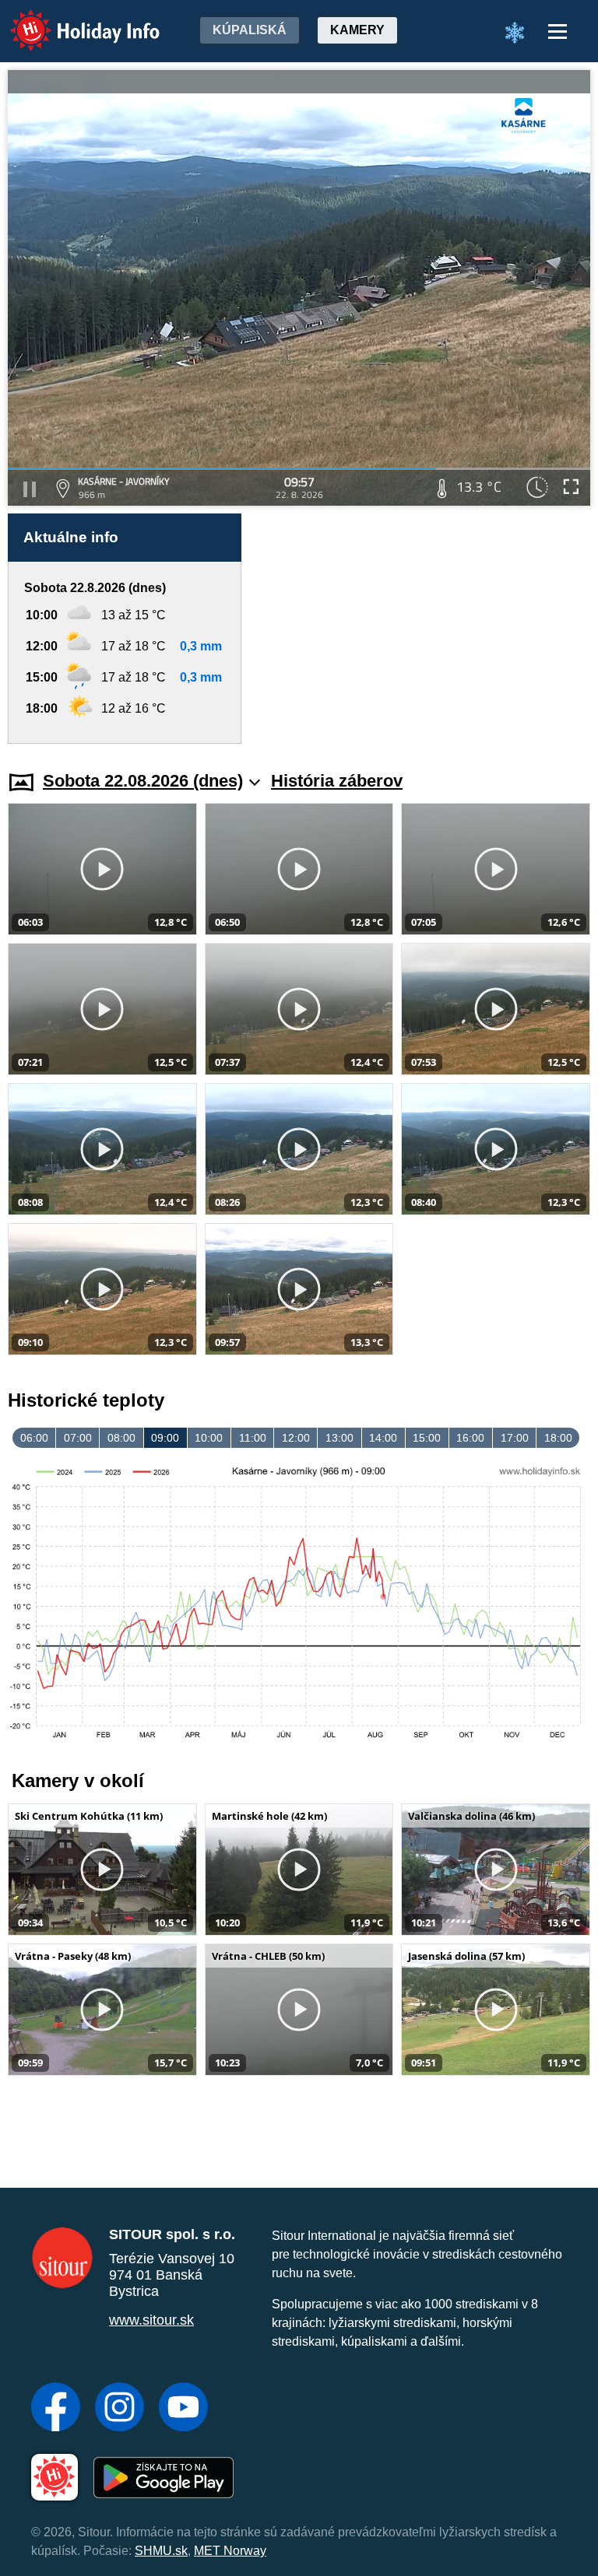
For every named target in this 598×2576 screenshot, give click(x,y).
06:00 (34, 1438)
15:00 (427, 1438)
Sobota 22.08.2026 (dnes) (143, 781)
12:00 (296, 1438)
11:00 (253, 1438)
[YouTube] (183, 2409)
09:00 (165, 1438)
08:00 (121, 1438)
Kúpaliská (250, 30)
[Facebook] (56, 2409)
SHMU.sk (161, 2551)
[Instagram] (120, 2409)
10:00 (209, 1438)
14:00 (383, 1438)
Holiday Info (70, 20)
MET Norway (230, 2551)
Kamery (357, 30)
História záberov (337, 781)
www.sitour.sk (151, 2320)
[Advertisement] (424, 629)
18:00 (558, 1438)
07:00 (78, 1438)
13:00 (339, 1438)
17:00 (515, 1438)
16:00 (470, 1438)
